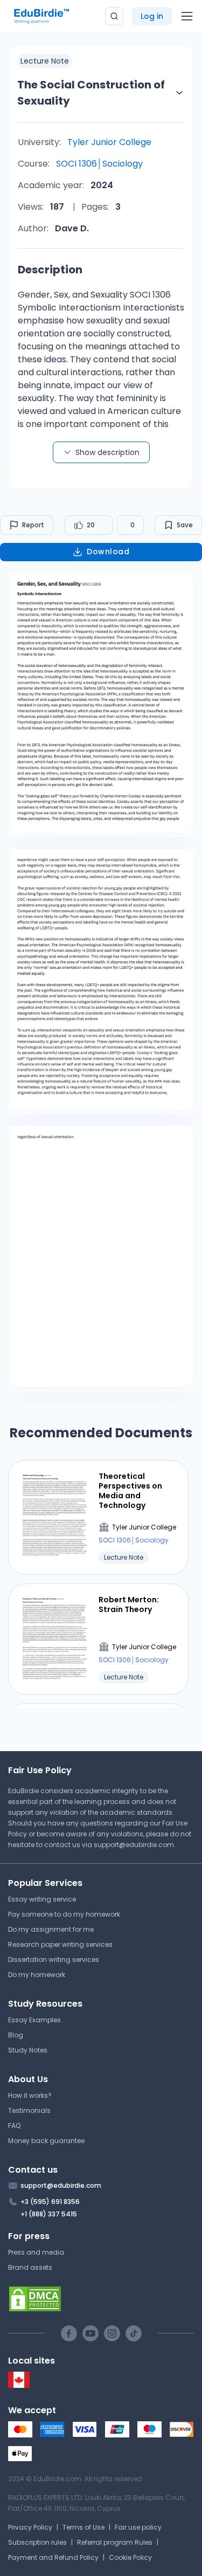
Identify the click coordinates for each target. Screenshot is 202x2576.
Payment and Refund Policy (53, 2557)
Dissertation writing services (54, 1959)
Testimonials (29, 2110)
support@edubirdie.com (134, 1845)
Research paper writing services (60, 1944)
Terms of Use (83, 2527)
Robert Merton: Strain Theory (129, 1604)
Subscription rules (37, 2542)
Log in (152, 16)
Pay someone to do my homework (64, 1914)
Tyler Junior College (109, 142)
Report (33, 525)
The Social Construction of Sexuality (91, 93)
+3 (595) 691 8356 (50, 2202)
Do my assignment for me (51, 1929)
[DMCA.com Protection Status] (101, 2299)
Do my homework (37, 1975)
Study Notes (28, 2050)
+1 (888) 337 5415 (49, 2214)
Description (50, 270)
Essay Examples (34, 2020)
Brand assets (30, 2267)
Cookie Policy (130, 2557)
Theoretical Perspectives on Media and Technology (130, 1491)
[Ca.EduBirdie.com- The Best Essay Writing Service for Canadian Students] (19, 2385)
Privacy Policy (30, 2527)
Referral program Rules (115, 2542)
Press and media (36, 2252)
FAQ (14, 2126)
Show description (107, 452)
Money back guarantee (46, 2141)
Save (185, 525)
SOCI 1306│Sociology (99, 164)
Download (108, 552)
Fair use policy (138, 2527)
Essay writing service (42, 1899)
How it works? (30, 2095)
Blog (16, 2035)
